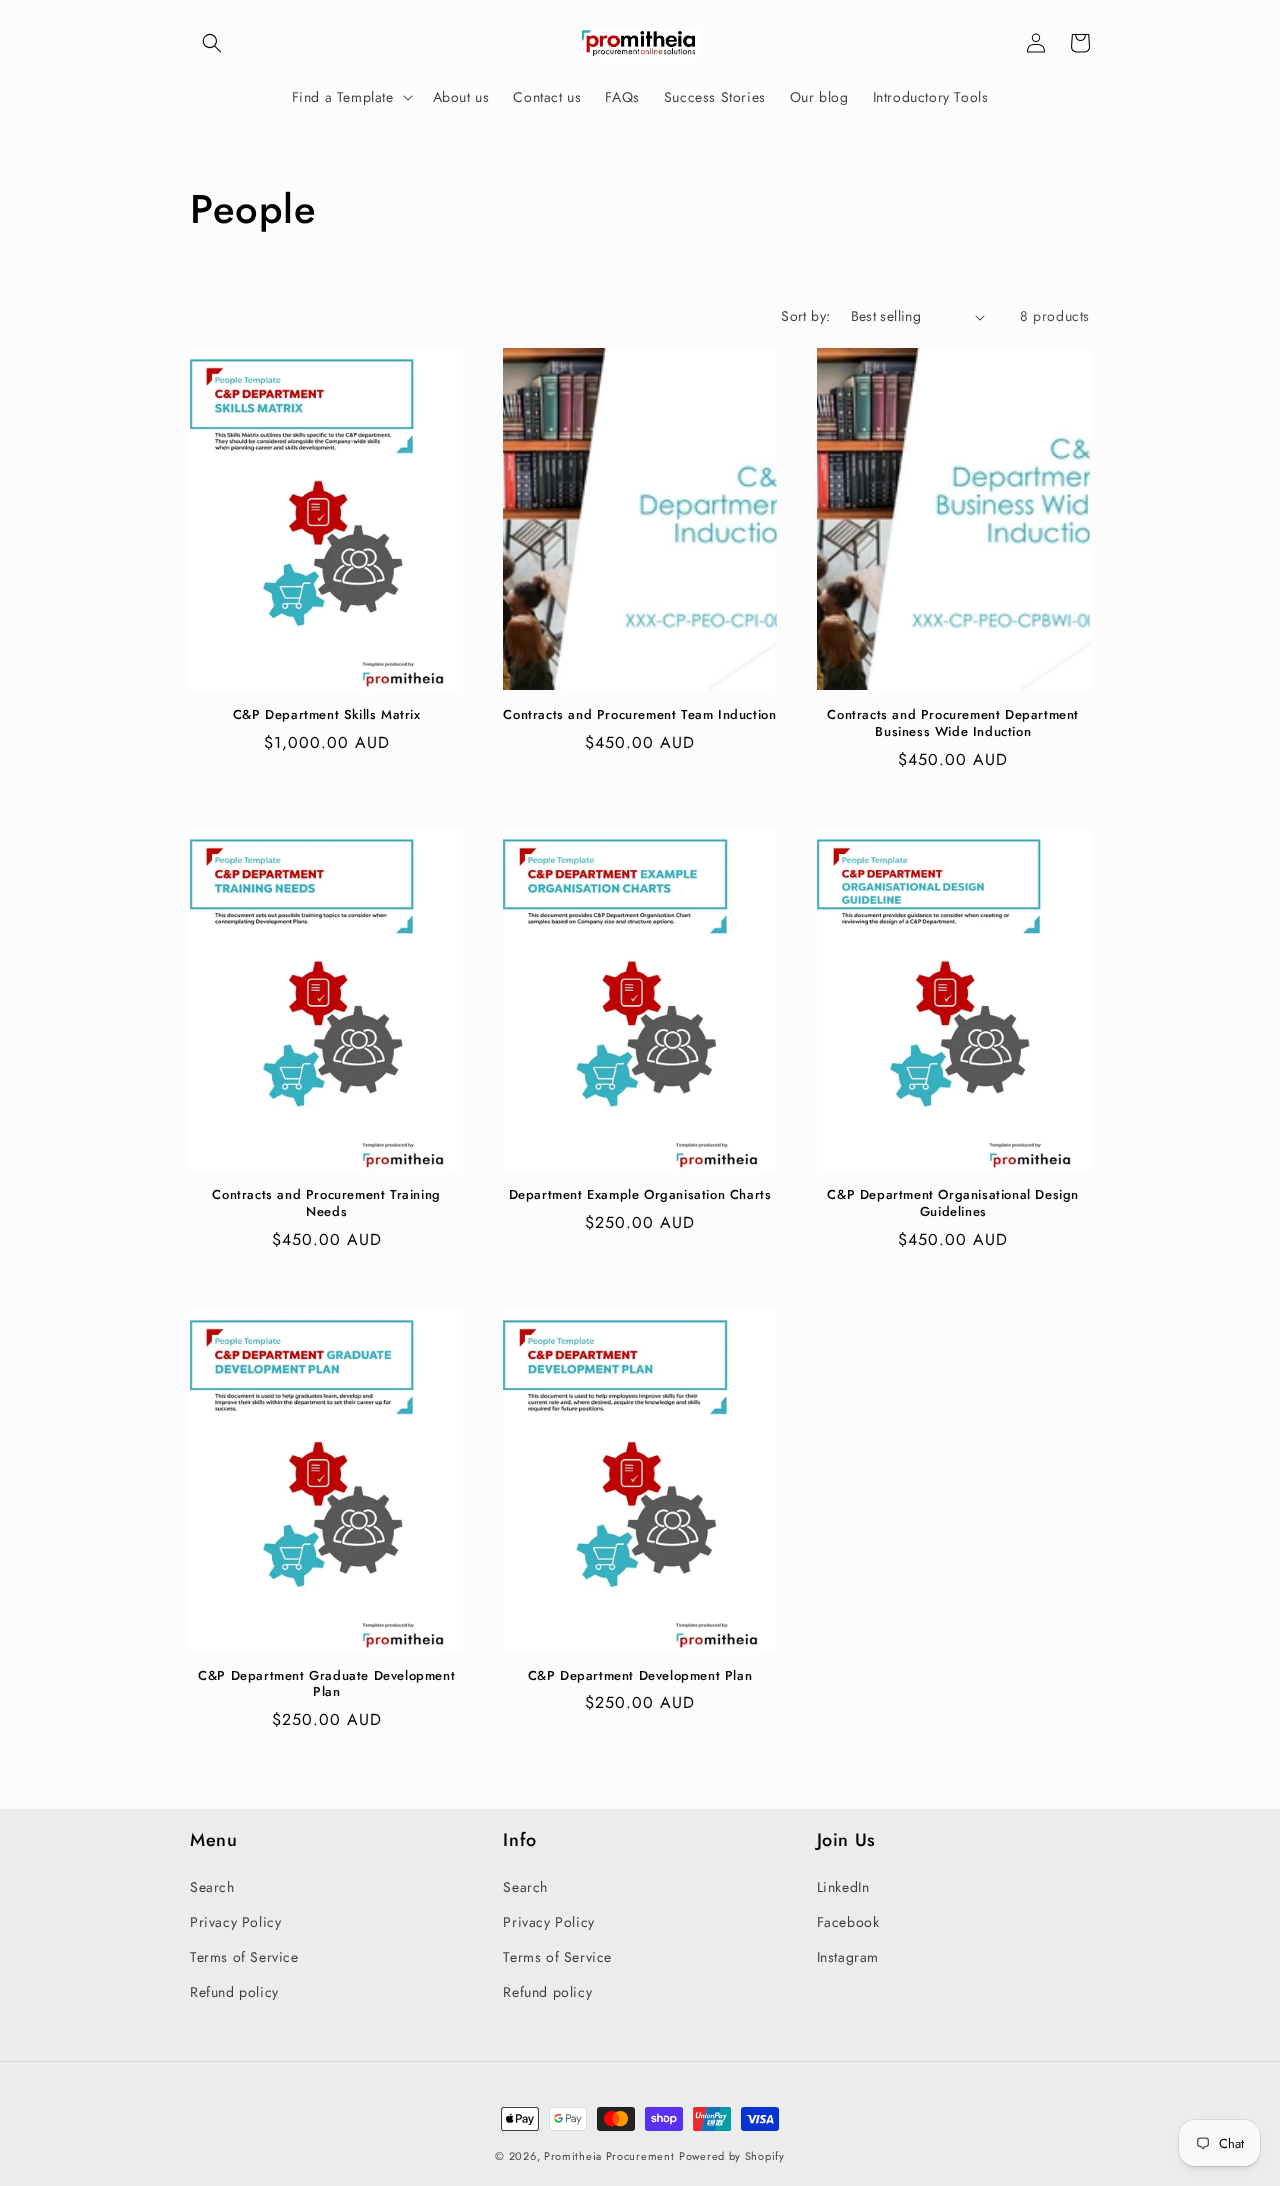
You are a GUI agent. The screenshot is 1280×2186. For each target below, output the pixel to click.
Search (212, 1887)
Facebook (848, 1922)
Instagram (848, 1957)
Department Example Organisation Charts (640, 1195)
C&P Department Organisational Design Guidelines (953, 1204)
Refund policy (234, 1992)
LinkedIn (843, 1887)
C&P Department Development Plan (640, 1676)
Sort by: (805, 316)
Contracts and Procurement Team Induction (639, 715)
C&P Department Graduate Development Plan (326, 1685)
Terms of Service (244, 1957)
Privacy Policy (235, 1922)
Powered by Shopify (732, 2156)
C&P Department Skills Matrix (327, 715)
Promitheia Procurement (609, 2156)
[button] (212, 43)
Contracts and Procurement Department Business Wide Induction (953, 724)
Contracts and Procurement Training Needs (326, 1204)
